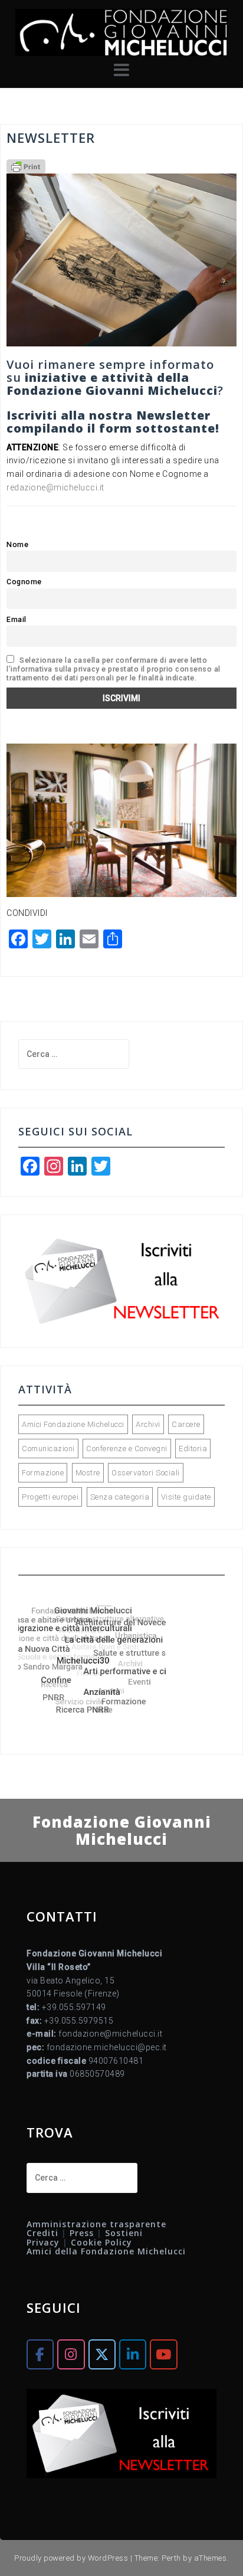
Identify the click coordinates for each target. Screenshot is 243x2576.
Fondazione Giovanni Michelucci (122, 1830)
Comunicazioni (48, 1449)
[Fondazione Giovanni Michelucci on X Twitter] (102, 2354)
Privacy (43, 2242)
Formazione (43, 1473)
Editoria (193, 1449)
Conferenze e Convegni (127, 1449)
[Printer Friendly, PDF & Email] (26, 166)
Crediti (42, 2233)
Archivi (148, 1424)
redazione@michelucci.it (55, 487)
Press (82, 2233)
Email (17, 619)
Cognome (24, 582)
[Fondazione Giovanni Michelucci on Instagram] (71, 2354)
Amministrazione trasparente (96, 2224)
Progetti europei (50, 1497)
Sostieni (124, 2233)
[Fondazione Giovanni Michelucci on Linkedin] (133, 2354)
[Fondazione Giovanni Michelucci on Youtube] (163, 2354)
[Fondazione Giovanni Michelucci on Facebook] (40, 2354)
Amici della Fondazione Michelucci (106, 2251)
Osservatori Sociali (146, 1473)
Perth (171, 2558)
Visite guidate (186, 1497)
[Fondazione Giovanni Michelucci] (122, 32)
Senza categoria (120, 1497)
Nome (17, 544)
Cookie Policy (101, 2242)
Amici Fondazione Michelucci (73, 1424)
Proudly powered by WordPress (71, 2558)
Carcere (186, 1424)
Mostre (88, 1473)
